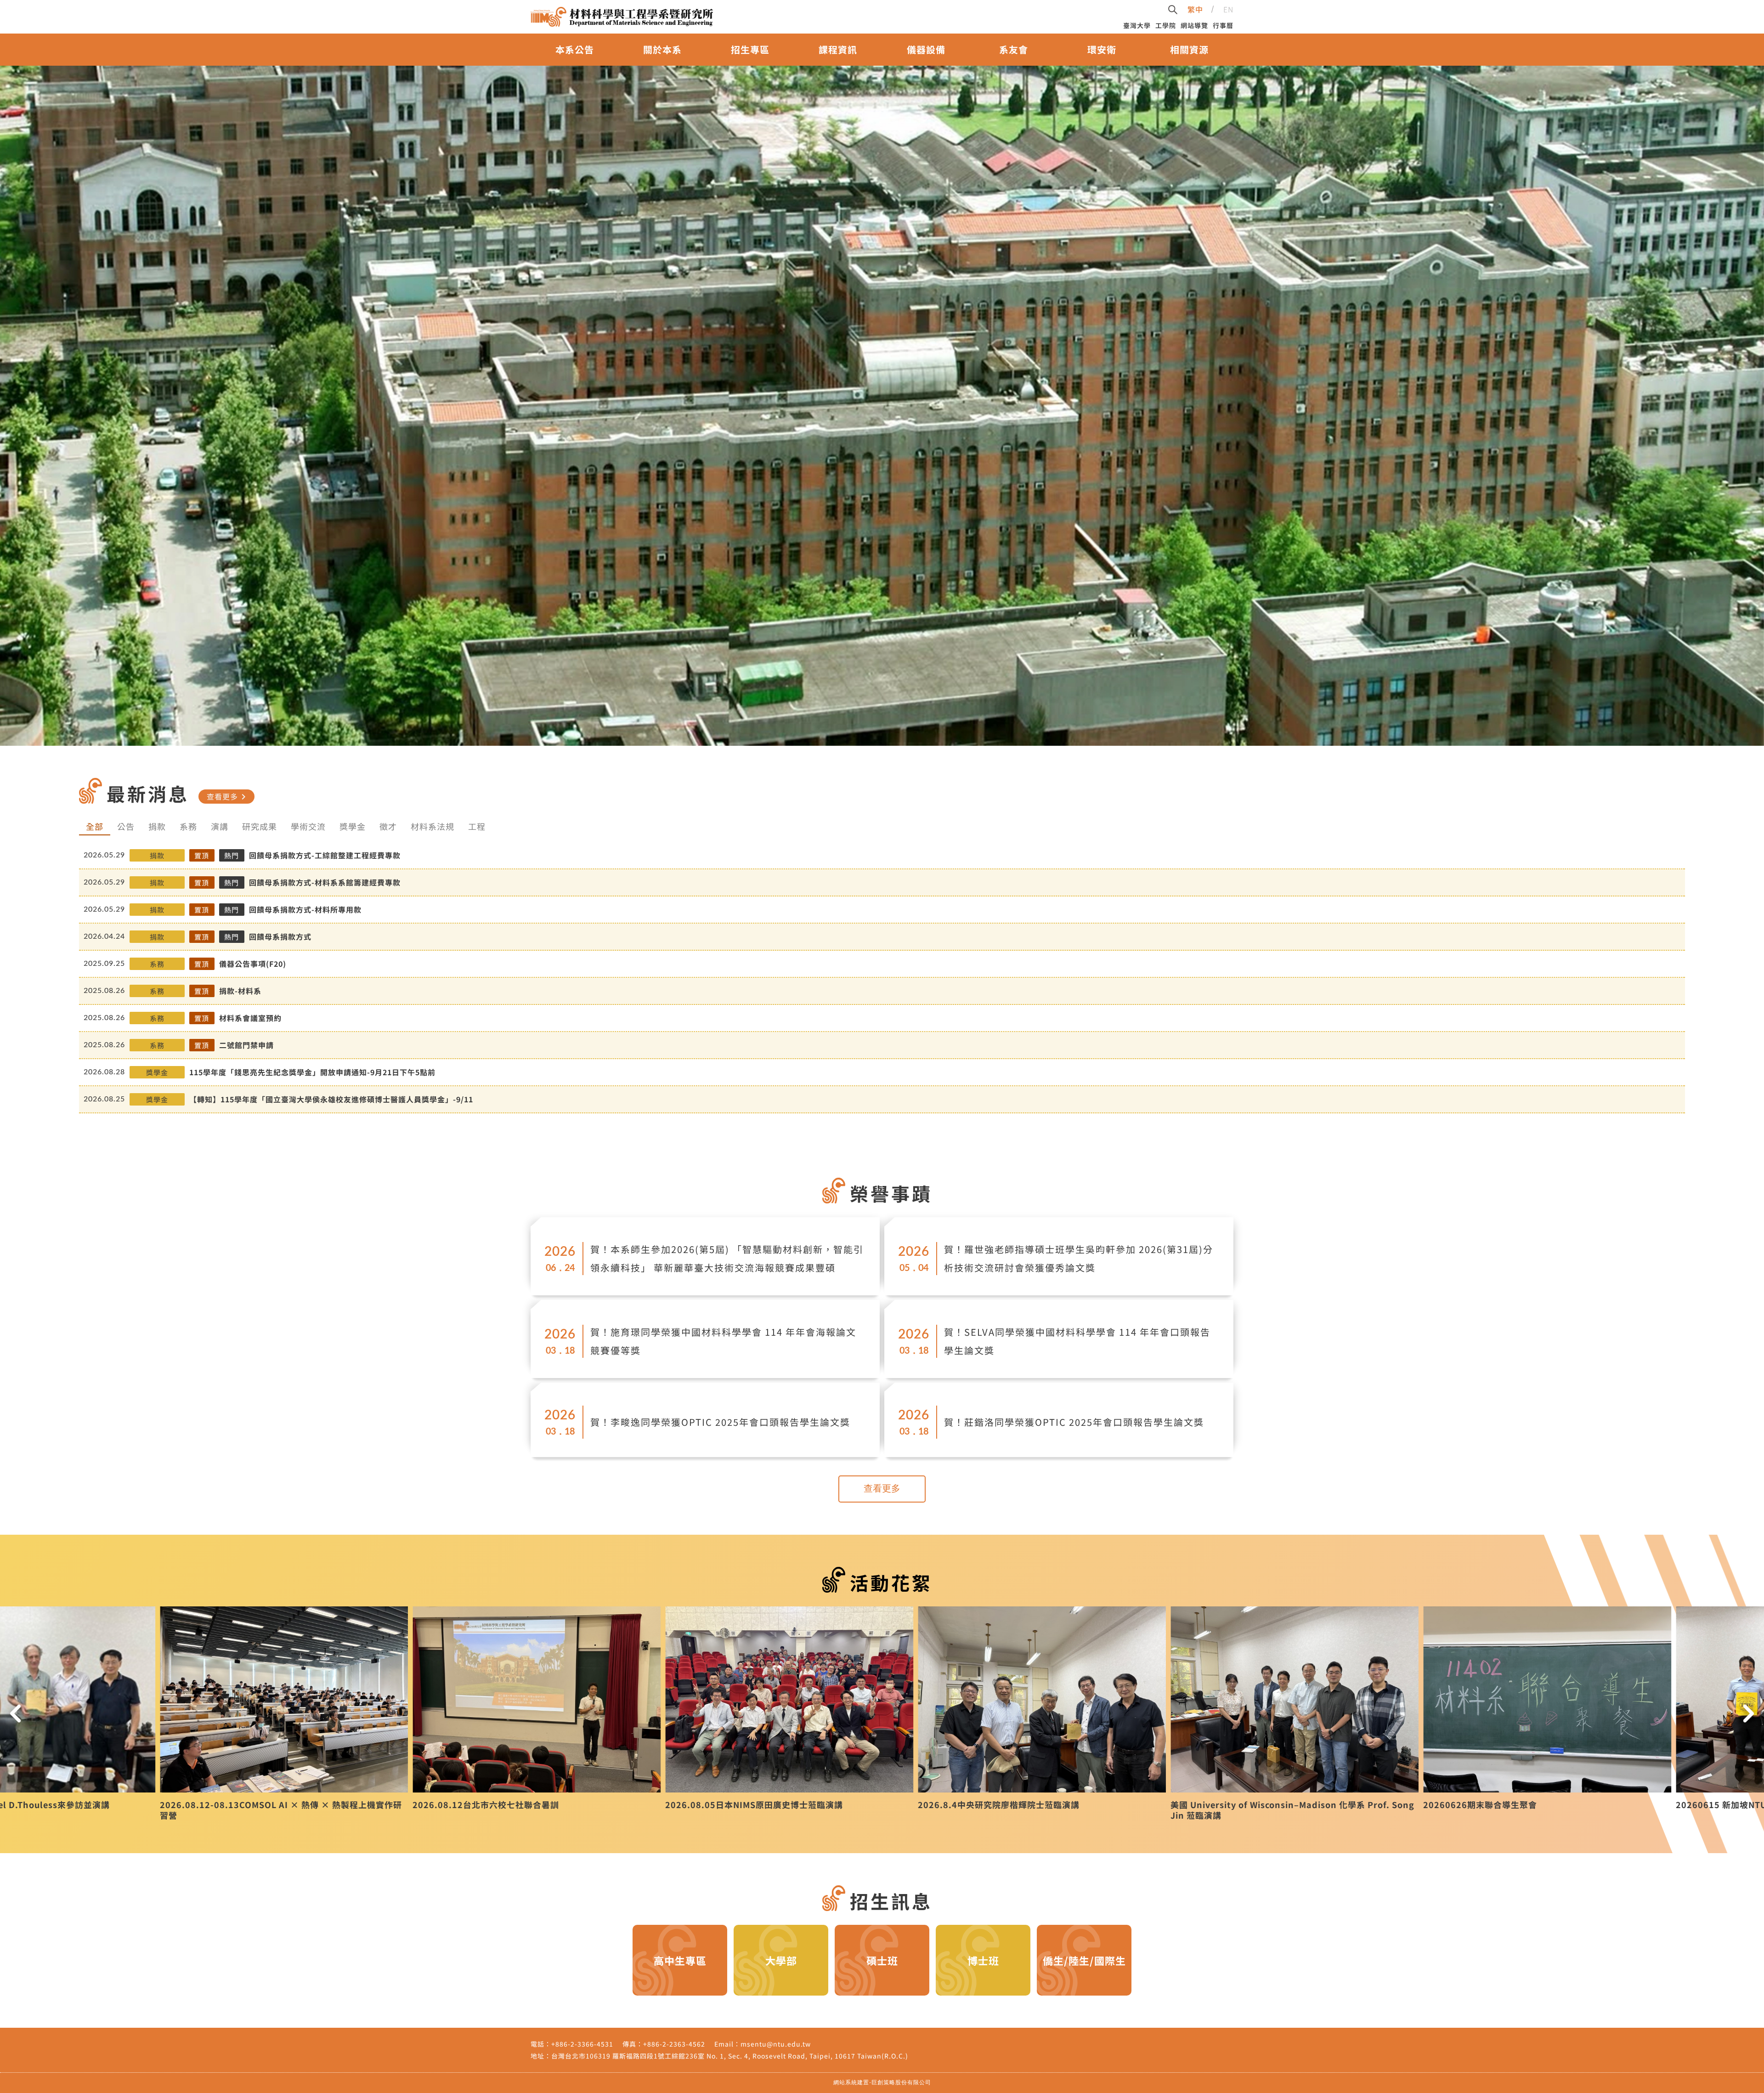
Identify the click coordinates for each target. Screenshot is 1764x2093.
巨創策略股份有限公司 (901, 2082)
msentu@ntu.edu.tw (776, 2044)
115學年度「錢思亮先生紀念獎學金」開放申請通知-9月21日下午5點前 (312, 1072)
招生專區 (750, 49)
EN (1228, 9)
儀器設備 (926, 49)
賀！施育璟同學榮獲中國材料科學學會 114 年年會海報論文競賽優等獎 (723, 1341)
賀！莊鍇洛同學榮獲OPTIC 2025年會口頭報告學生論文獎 (1074, 1422)
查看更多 (228, 796)
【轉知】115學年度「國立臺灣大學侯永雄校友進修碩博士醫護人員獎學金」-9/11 (331, 1099)
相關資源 (1189, 49)
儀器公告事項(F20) (253, 964)
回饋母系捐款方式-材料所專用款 (305, 909)
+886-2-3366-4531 (582, 2044)
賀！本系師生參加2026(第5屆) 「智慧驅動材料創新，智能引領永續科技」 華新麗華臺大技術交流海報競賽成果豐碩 (727, 1258)
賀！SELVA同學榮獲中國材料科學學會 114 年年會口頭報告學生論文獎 (1077, 1341)
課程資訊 (838, 49)
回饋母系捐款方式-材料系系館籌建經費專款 (325, 882)
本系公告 (575, 49)
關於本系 (662, 49)
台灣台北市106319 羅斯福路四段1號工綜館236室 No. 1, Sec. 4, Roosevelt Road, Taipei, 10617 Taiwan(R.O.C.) (730, 2056)
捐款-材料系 (240, 991)
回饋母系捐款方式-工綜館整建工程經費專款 (325, 855)
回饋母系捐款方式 (280, 936)
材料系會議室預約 (250, 1018)
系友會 (1014, 49)
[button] (16, 1713)
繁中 (1195, 9)
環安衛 (1102, 49)
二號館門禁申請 (246, 1045)
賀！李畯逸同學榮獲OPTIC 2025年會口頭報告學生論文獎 (720, 1422)
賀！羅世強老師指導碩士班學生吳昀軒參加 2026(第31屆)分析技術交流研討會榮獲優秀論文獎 (1079, 1258)
